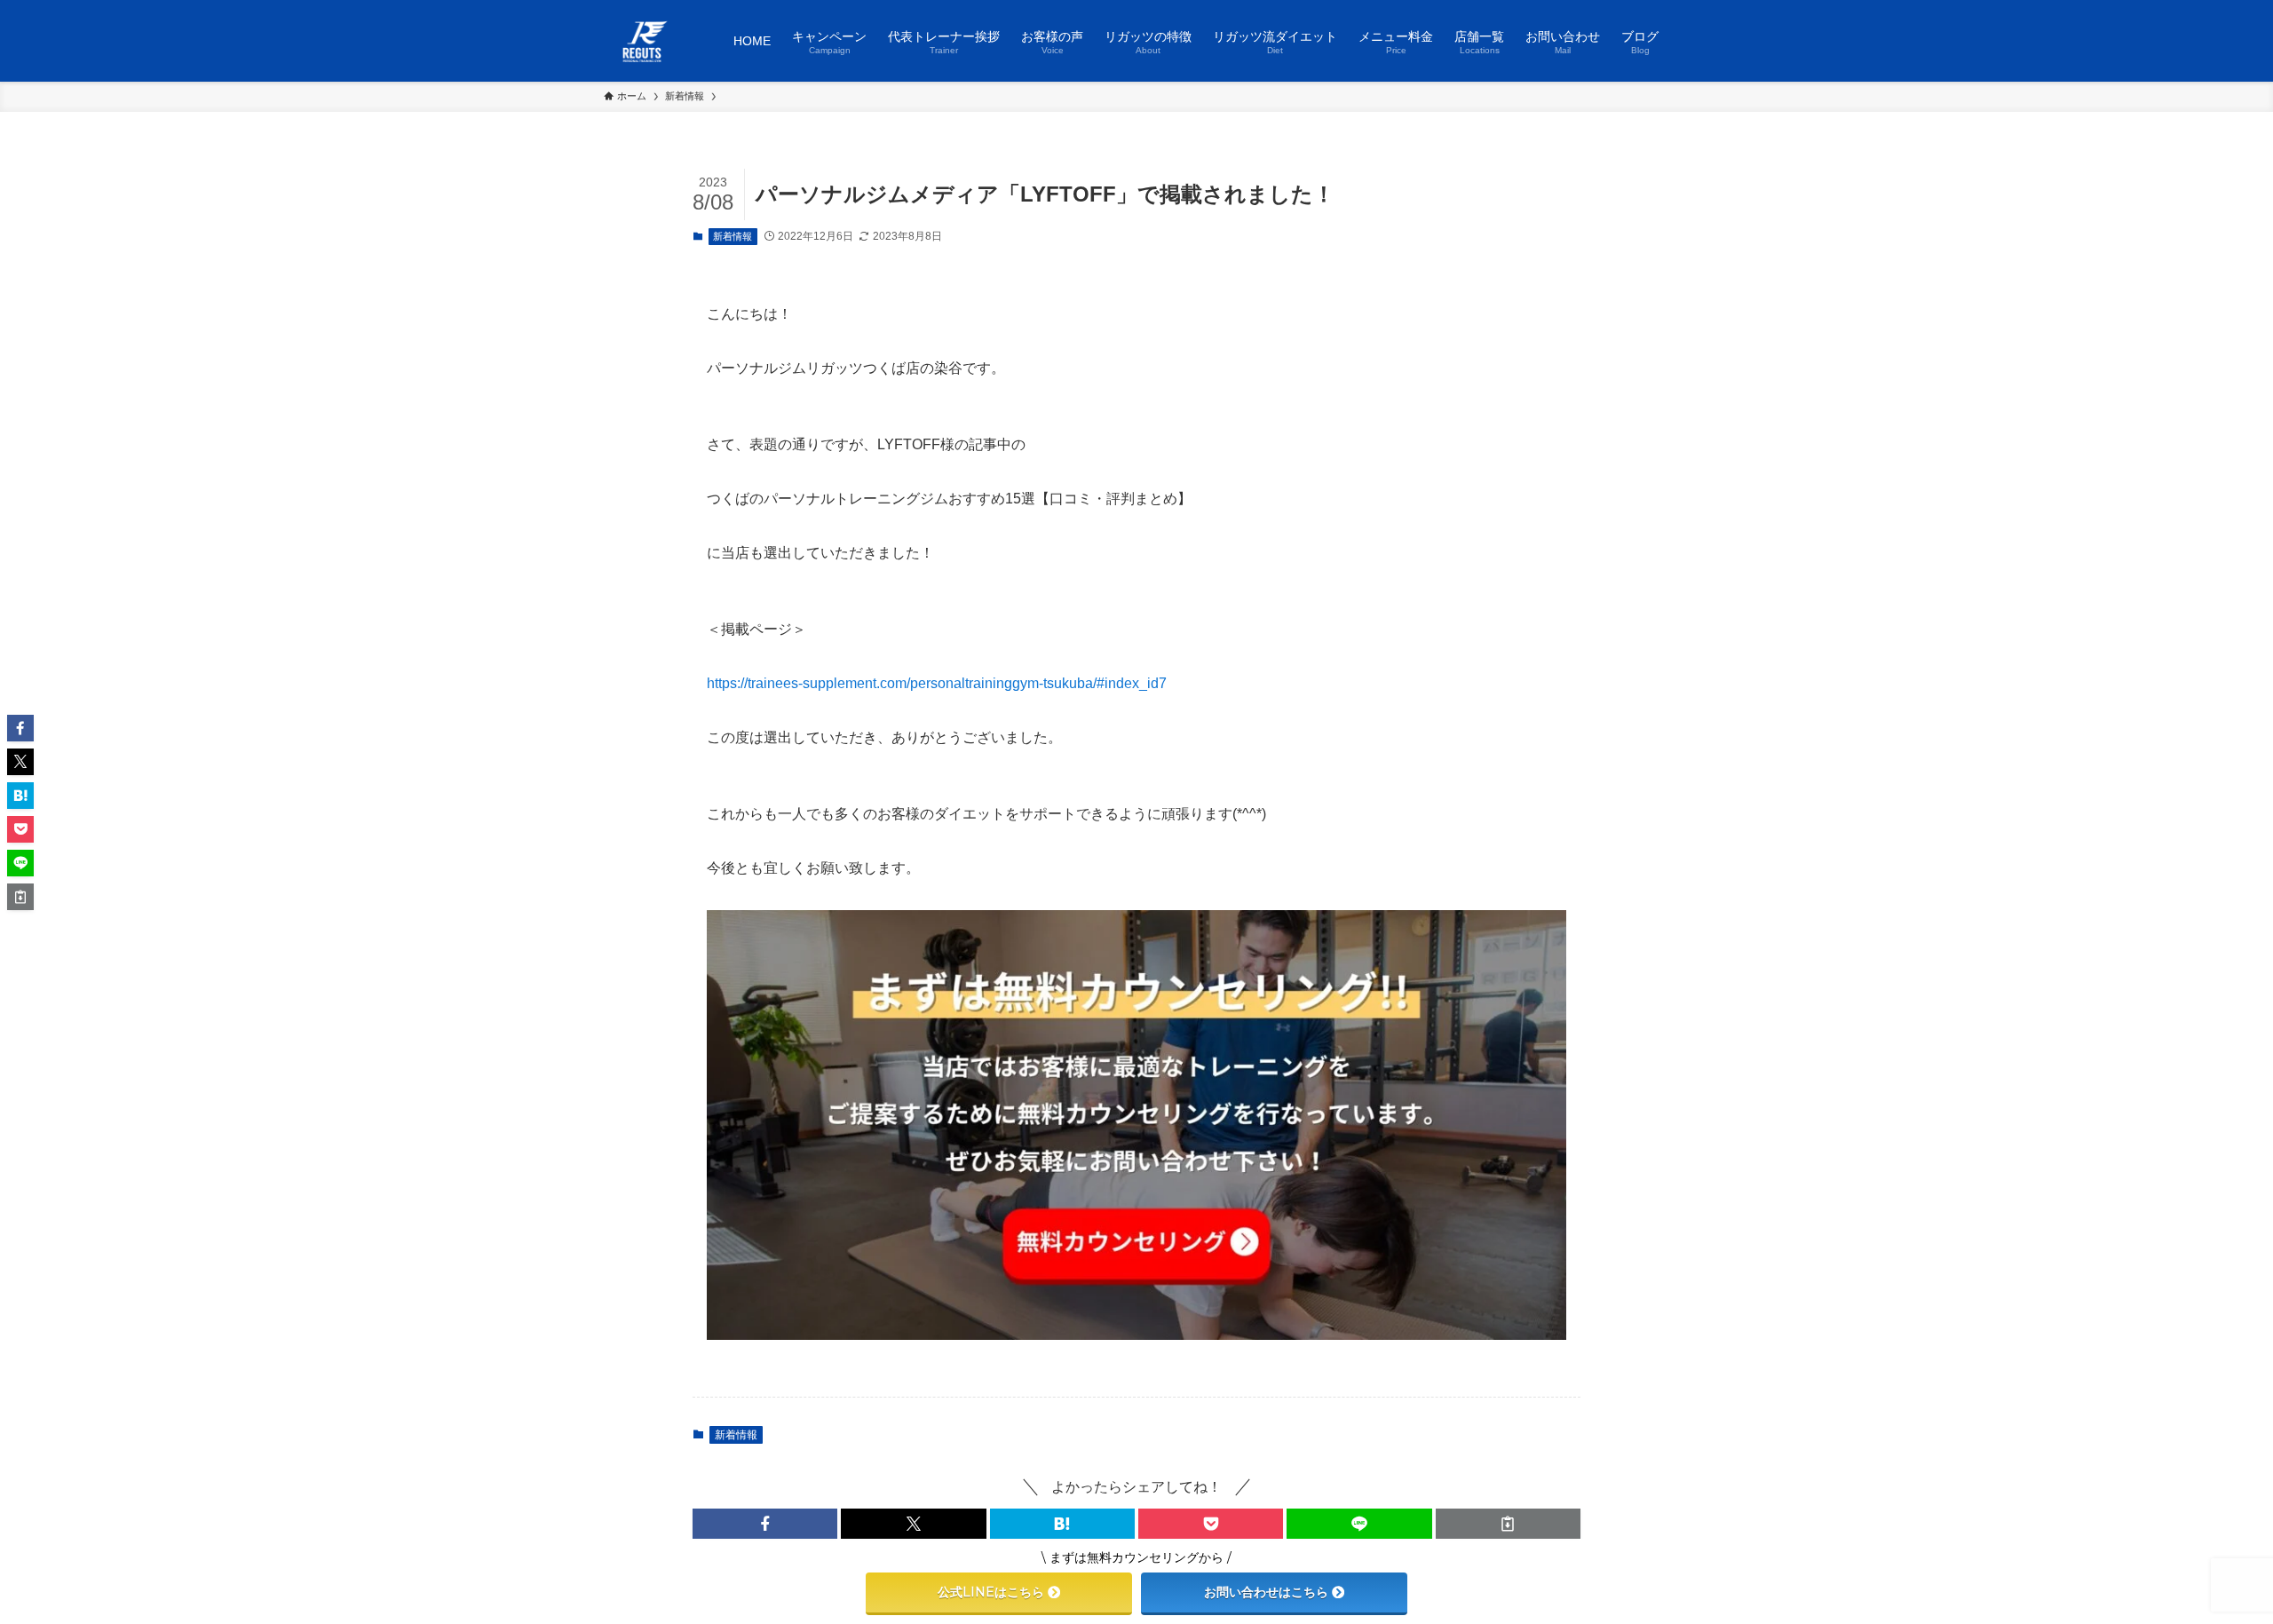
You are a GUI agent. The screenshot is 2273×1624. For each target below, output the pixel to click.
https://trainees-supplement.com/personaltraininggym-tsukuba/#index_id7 (937, 683)
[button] (765, 1524)
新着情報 (733, 236)
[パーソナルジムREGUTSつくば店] (645, 41)
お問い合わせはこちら (1266, 1592)
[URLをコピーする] (1508, 1524)
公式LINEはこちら (991, 1592)
